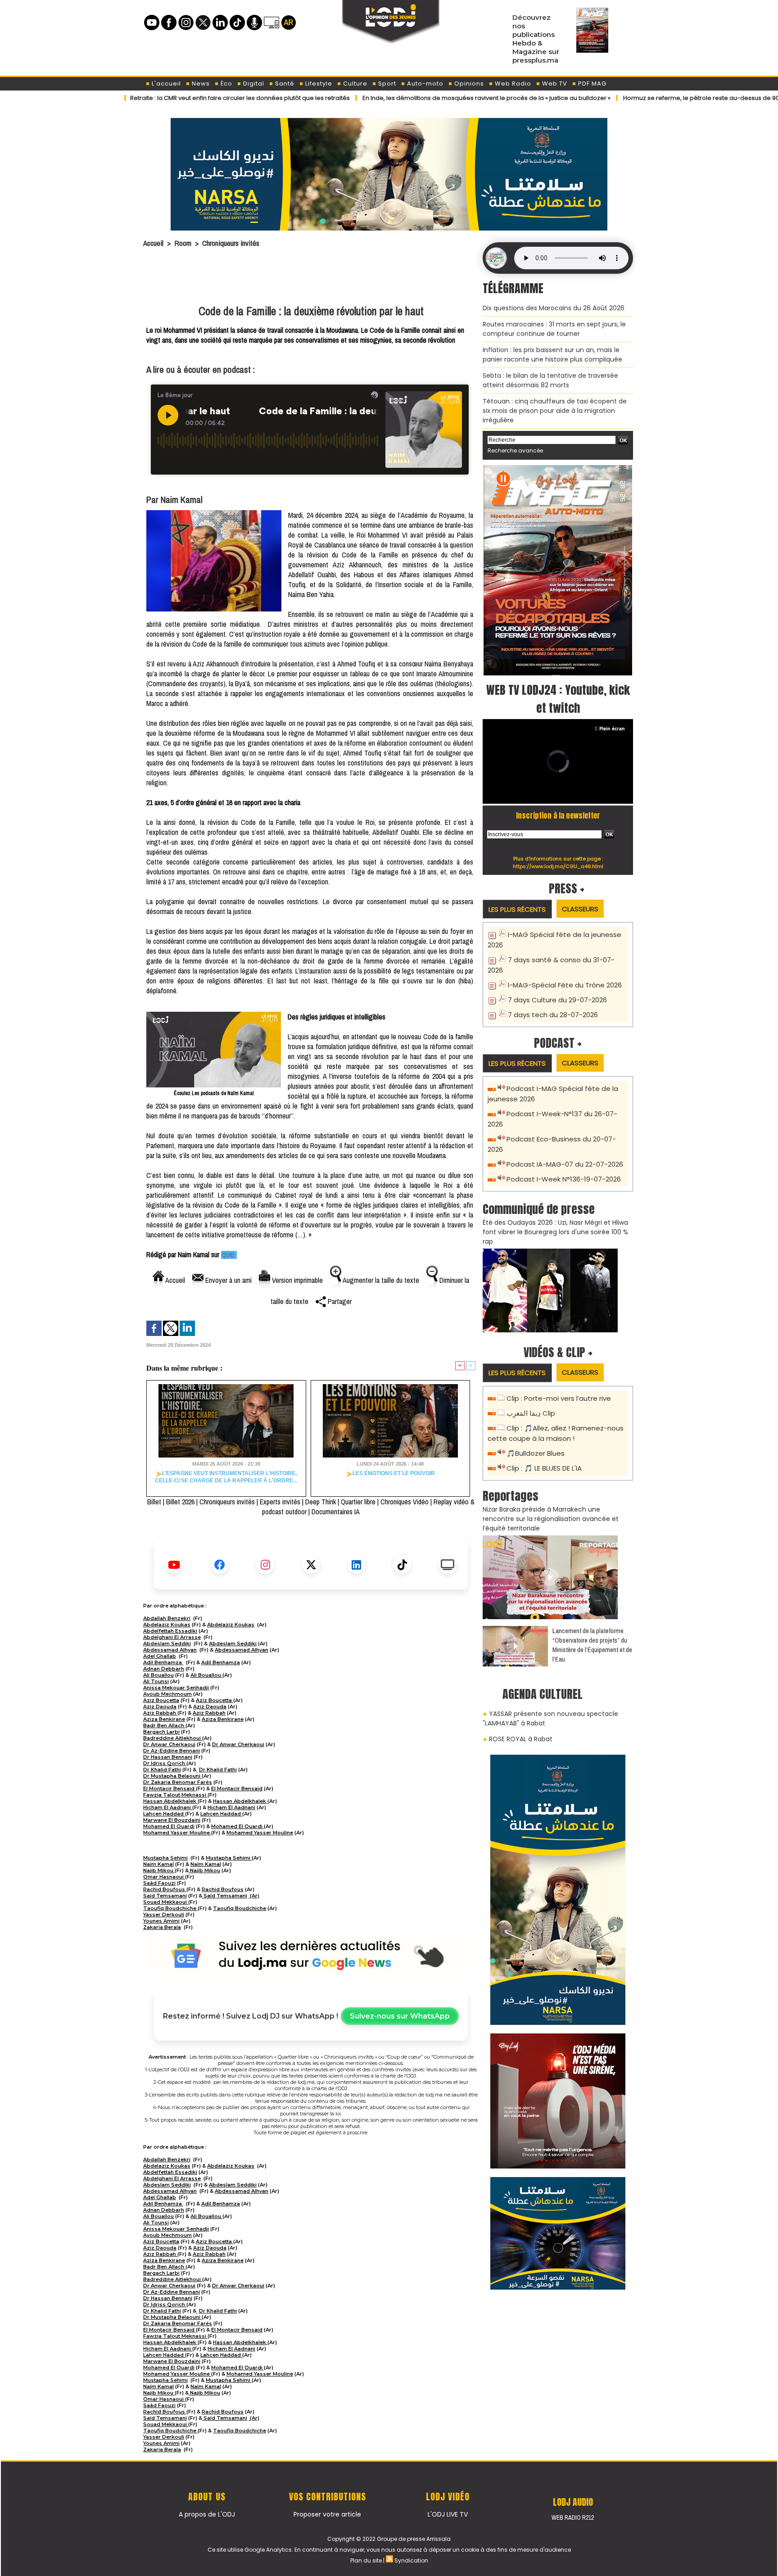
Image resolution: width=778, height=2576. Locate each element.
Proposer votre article (327, 2514)
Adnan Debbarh (164, 1669)
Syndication (411, 2560)
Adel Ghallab (160, 1656)
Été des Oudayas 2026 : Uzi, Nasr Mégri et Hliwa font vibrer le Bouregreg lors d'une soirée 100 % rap (555, 1232)
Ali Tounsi (156, 1681)
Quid (229, 1255)
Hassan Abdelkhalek (170, 1801)
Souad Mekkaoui (166, 1902)
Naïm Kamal (158, 1864)
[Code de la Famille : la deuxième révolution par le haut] (214, 513)
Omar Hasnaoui (164, 1877)
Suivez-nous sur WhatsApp (400, 2016)
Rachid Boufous (165, 1889)
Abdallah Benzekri (167, 1618)
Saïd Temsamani (165, 1896)
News (200, 84)
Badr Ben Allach (164, 1725)
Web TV (554, 84)
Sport (386, 84)
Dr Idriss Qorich (165, 1763)
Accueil (153, 243)
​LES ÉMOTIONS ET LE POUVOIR (394, 1473)
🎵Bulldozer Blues (536, 1453)
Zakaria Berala (162, 1927)
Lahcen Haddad (164, 1814)
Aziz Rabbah (160, 1713)
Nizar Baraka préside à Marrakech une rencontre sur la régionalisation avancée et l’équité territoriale (551, 1519)
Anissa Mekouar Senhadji (176, 1688)
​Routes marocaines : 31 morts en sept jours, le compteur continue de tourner (554, 329)
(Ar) (254, 1896)
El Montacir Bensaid (170, 1788)
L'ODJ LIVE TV (448, 2514)
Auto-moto (424, 84)
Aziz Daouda (160, 1707)
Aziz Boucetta (161, 1700)
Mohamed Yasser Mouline (177, 1833)
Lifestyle (318, 84)
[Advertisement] (311, 278)
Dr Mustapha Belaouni (172, 1776)
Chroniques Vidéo (405, 1502)
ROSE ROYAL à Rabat (521, 1739)
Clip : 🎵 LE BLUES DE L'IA (544, 1468)
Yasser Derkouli (164, 1915)
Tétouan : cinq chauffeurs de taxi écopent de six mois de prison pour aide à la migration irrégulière (555, 411)
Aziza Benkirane (164, 1719)
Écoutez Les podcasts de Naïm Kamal (214, 1093)
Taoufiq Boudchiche (170, 1908)
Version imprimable (296, 1280)
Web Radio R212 (573, 2517)
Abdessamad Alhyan (170, 1650)
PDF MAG (591, 84)
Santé (284, 84)
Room (183, 243)
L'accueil (165, 84)
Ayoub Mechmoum (167, 1694)
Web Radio (512, 84)
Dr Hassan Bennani (168, 1757)
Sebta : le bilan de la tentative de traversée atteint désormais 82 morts (550, 380)
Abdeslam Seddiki (167, 1643)
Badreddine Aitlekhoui (173, 1738)
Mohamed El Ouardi (169, 1826)
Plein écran (612, 729)
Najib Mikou (159, 1870)
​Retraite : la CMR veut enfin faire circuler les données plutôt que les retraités (179, 98)
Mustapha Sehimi (165, 1858)
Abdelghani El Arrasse (172, 1637)
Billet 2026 (180, 1502)
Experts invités (280, 1502)
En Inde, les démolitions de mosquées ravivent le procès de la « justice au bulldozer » (426, 98)
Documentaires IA (336, 1512)
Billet (154, 1502)
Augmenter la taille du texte (380, 1280)
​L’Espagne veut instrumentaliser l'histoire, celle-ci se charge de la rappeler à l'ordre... (226, 1477)
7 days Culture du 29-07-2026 (557, 1000)
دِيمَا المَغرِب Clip (531, 1413)
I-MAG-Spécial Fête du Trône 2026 (565, 985)
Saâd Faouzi (159, 1883)
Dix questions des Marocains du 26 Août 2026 (554, 308)
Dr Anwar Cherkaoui (169, 1744)
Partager (339, 1301)
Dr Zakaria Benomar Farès (178, 1782)
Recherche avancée (515, 450)
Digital (253, 84)
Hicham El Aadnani (168, 1807)
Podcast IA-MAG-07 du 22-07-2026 (565, 1164)
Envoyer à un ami (228, 1280)
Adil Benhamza (163, 1662)
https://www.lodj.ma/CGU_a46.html (558, 866)
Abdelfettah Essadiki (170, 1631)
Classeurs (580, 909)
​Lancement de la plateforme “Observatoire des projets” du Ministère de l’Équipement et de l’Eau (592, 1645)
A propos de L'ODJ (207, 2514)
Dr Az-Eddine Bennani (172, 1751)
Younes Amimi (161, 1921)
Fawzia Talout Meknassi (175, 1795)
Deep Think (321, 1502)
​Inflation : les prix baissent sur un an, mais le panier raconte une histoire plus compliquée (552, 355)
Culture (354, 84)
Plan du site (366, 2560)
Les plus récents (517, 909)
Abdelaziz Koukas (167, 1625)
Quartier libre (358, 1502)
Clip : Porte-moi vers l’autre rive (559, 1398)
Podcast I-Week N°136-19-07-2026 (564, 1179)
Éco (226, 84)
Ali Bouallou (158, 1675)
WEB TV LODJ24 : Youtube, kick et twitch (558, 699)
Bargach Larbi (161, 1732)
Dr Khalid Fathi (162, 1770)
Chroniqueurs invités (231, 243)
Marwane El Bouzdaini (172, 1820)
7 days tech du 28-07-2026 (553, 1015)
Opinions (468, 84)
